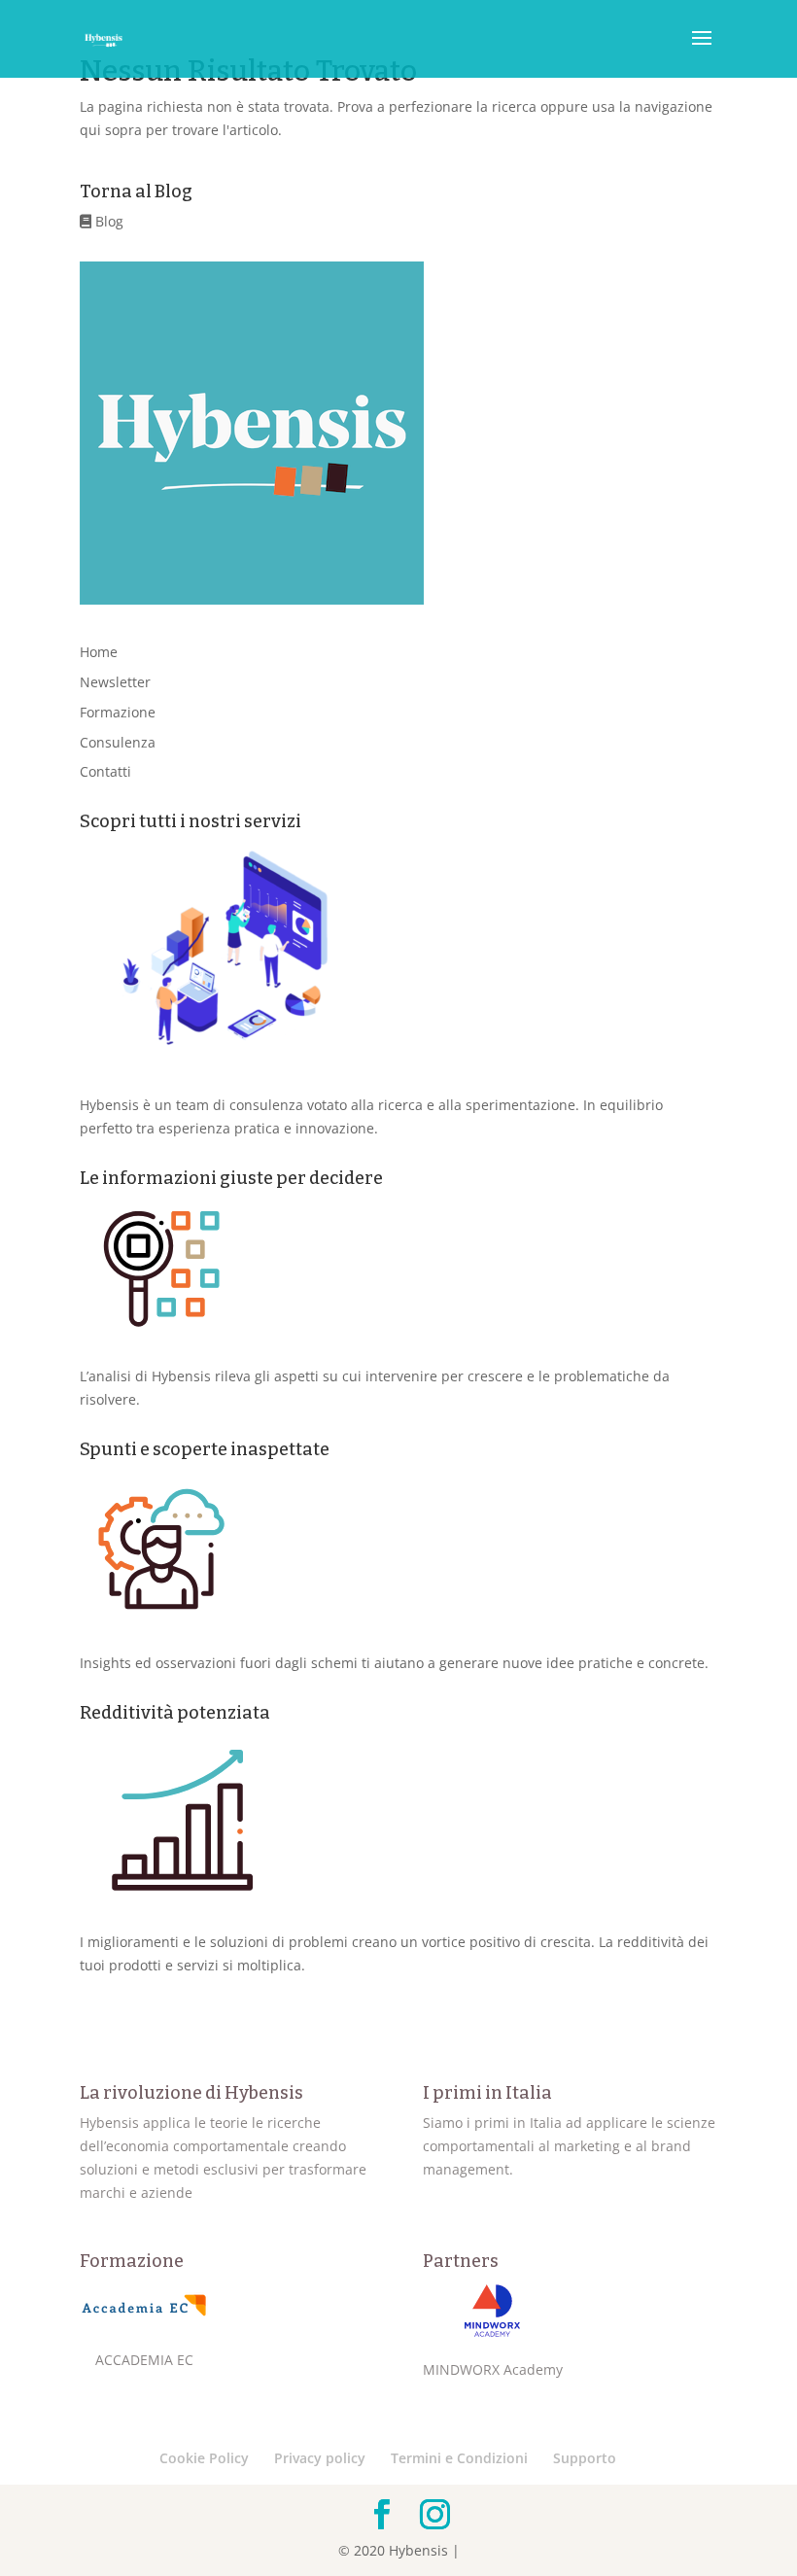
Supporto (585, 2458)
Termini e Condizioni (459, 2458)
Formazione (118, 712)
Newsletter (115, 682)
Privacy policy (320, 2458)
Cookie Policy (204, 2458)
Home (99, 652)
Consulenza (118, 742)
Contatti (105, 771)
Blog (107, 221)
